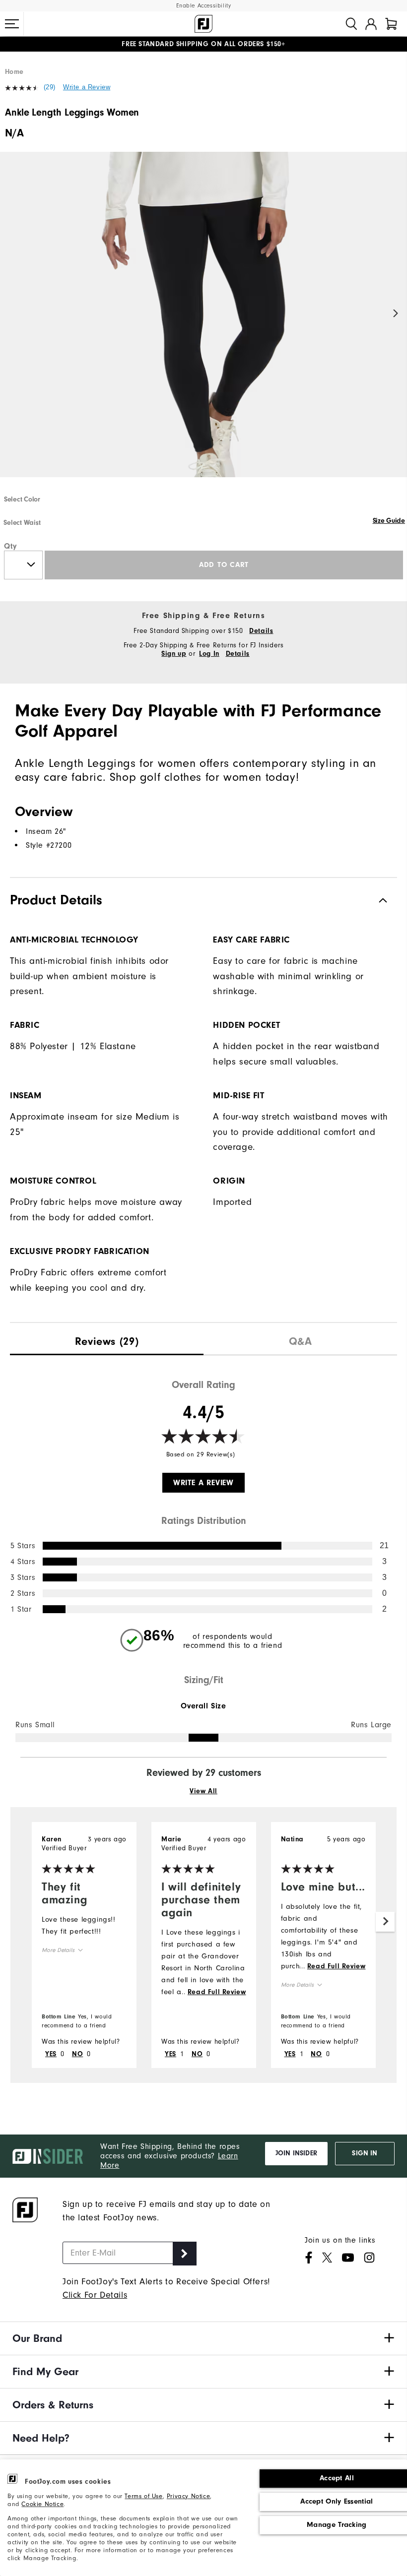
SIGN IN (365, 2153)
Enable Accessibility (204, 6)
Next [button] (396, 314)
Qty (11, 546)
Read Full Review (217, 1992)
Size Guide (389, 521)
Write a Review (87, 87)
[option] (203, 323)
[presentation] (107, 1339)
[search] (351, 24)
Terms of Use (143, 2496)
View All (203, 1791)
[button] (12, 24)
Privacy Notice (188, 2496)
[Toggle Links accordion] (203, 2338)
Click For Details (95, 2295)
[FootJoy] (203, 24)
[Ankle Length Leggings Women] (203, 323)
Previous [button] (11, 314)
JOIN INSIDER (296, 2153)
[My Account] (371, 24)
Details (261, 631)
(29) (50, 87)
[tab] (391, 24)
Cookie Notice (42, 2504)
